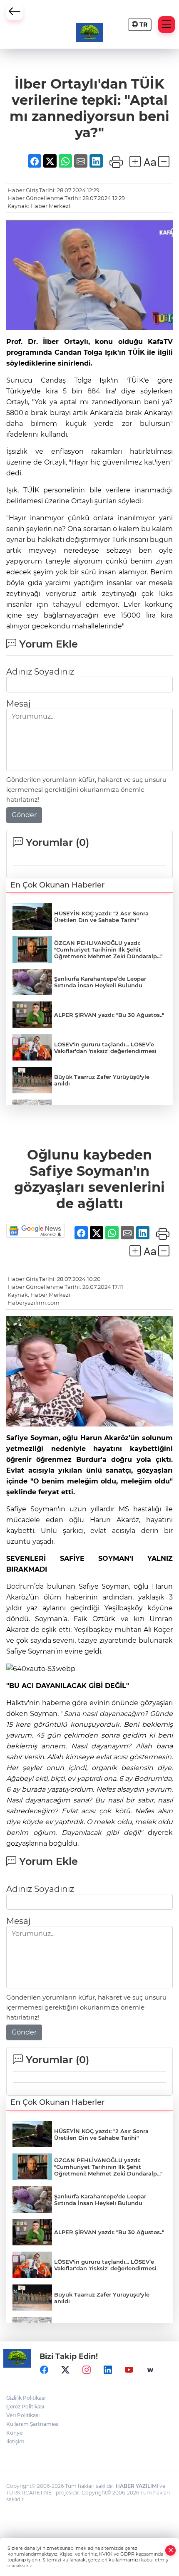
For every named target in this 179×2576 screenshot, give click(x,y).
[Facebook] (44, 2370)
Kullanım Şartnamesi (32, 2424)
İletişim (15, 2441)
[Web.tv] (150, 2370)
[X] (65, 2370)
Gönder (24, 815)
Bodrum (20, 1586)
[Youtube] (129, 2370)
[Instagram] (87, 2370)
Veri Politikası (23, 2415)
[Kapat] (171, 2550)
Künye (14, 2433)
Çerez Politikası (25, 2407)
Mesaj (18, 704)
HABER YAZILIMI (137, 2486)
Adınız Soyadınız (40, 672)
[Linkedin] (108, 2370)
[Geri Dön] (15, 12)
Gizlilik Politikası (26, 2398)
